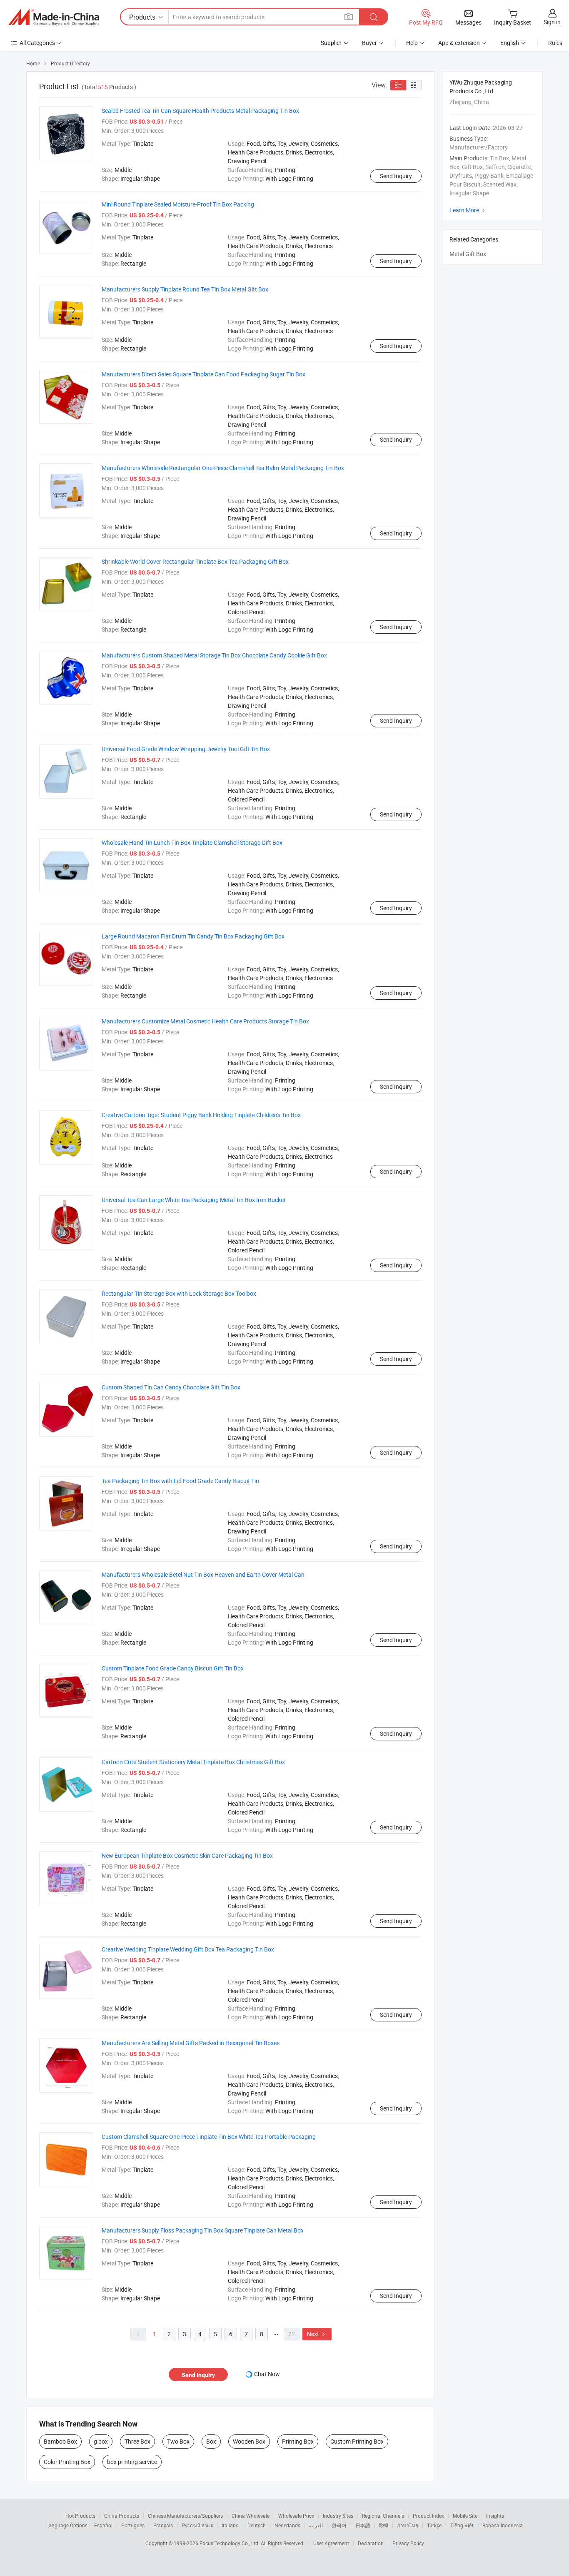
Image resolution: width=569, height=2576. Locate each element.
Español (103, 2525)
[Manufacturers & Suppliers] (54, 17)
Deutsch (257, 2525)
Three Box (137, 2441)
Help (412, 43)
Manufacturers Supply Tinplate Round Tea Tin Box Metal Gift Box (185, 289)
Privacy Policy (408, 2543)
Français (163, 2525)
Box (211, 2441)
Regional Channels (383, 2516)
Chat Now (267, 2374)
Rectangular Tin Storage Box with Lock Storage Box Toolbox (179, 1293)
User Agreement (331, 2543)
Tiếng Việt (462, 2525)
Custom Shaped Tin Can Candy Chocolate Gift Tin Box (171, 1387)
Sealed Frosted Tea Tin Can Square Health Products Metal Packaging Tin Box (200, 111)
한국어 (339, 2525)
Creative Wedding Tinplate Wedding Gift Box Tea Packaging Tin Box (188, 1949)
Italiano (230, 2525)
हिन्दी (384, 2525)
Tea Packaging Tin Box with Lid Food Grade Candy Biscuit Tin (180, 1481)
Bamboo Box (60, 2441)
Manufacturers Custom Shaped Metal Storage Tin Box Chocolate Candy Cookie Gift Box (214, 655)
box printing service (132, 2462)
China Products (122, 2516)
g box (101, 2441)
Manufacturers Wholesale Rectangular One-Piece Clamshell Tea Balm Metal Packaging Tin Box (223, 468)
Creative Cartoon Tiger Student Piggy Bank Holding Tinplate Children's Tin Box (201, 1115)
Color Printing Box (67, 2462)
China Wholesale (251, 2516)
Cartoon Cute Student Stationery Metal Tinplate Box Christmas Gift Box (193, 1762)
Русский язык (197, 2525)
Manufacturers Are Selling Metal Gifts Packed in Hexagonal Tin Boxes (191, 2043)
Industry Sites (338, 2516)
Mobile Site (465, 2516)
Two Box (178, 2441)
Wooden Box (249, 2441)
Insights (495, 2516)
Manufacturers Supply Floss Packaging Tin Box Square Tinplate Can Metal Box (203, 2230)
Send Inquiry (396, 176)
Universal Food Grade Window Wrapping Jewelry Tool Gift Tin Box (186, 749)
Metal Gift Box (468, 254)
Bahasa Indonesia (503, 2525)
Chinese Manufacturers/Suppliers (185, 2516)
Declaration (371, 2543)
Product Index (428, 2516)
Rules (555, 43)
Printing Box (298, 2441)
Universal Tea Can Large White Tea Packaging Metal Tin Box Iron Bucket (194, 1200)
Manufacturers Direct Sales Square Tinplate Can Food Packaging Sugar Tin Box (203, 374)
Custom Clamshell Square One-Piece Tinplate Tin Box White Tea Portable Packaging (209, 2137)
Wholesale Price (296, 2516)
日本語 (363, 2525)
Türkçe (434, 2525)
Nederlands (287, 2525)
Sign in (552, 22)
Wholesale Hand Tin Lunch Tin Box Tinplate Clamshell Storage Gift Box (192, 842)
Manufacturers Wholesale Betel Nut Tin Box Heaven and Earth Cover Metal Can (203, 1574)
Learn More (468, 210)
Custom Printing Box (357, 2441)
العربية (316, 2525)
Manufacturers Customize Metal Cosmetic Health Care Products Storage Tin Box (205, 1021)
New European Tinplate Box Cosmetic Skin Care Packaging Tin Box (187, 1855)
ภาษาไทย (408, 2525)
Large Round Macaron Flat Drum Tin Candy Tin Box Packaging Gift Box (193, 936)
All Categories (37, 43)
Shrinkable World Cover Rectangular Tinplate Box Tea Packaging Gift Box (195, 561)
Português (133, 2525)
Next (317, 2334)
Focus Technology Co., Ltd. (230, 2543)
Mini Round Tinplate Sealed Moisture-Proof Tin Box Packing (178, 204)
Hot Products (80, 2516)
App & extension (459, 43)
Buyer (369, 43)
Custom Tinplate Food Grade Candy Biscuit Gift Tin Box (173, 1668)
